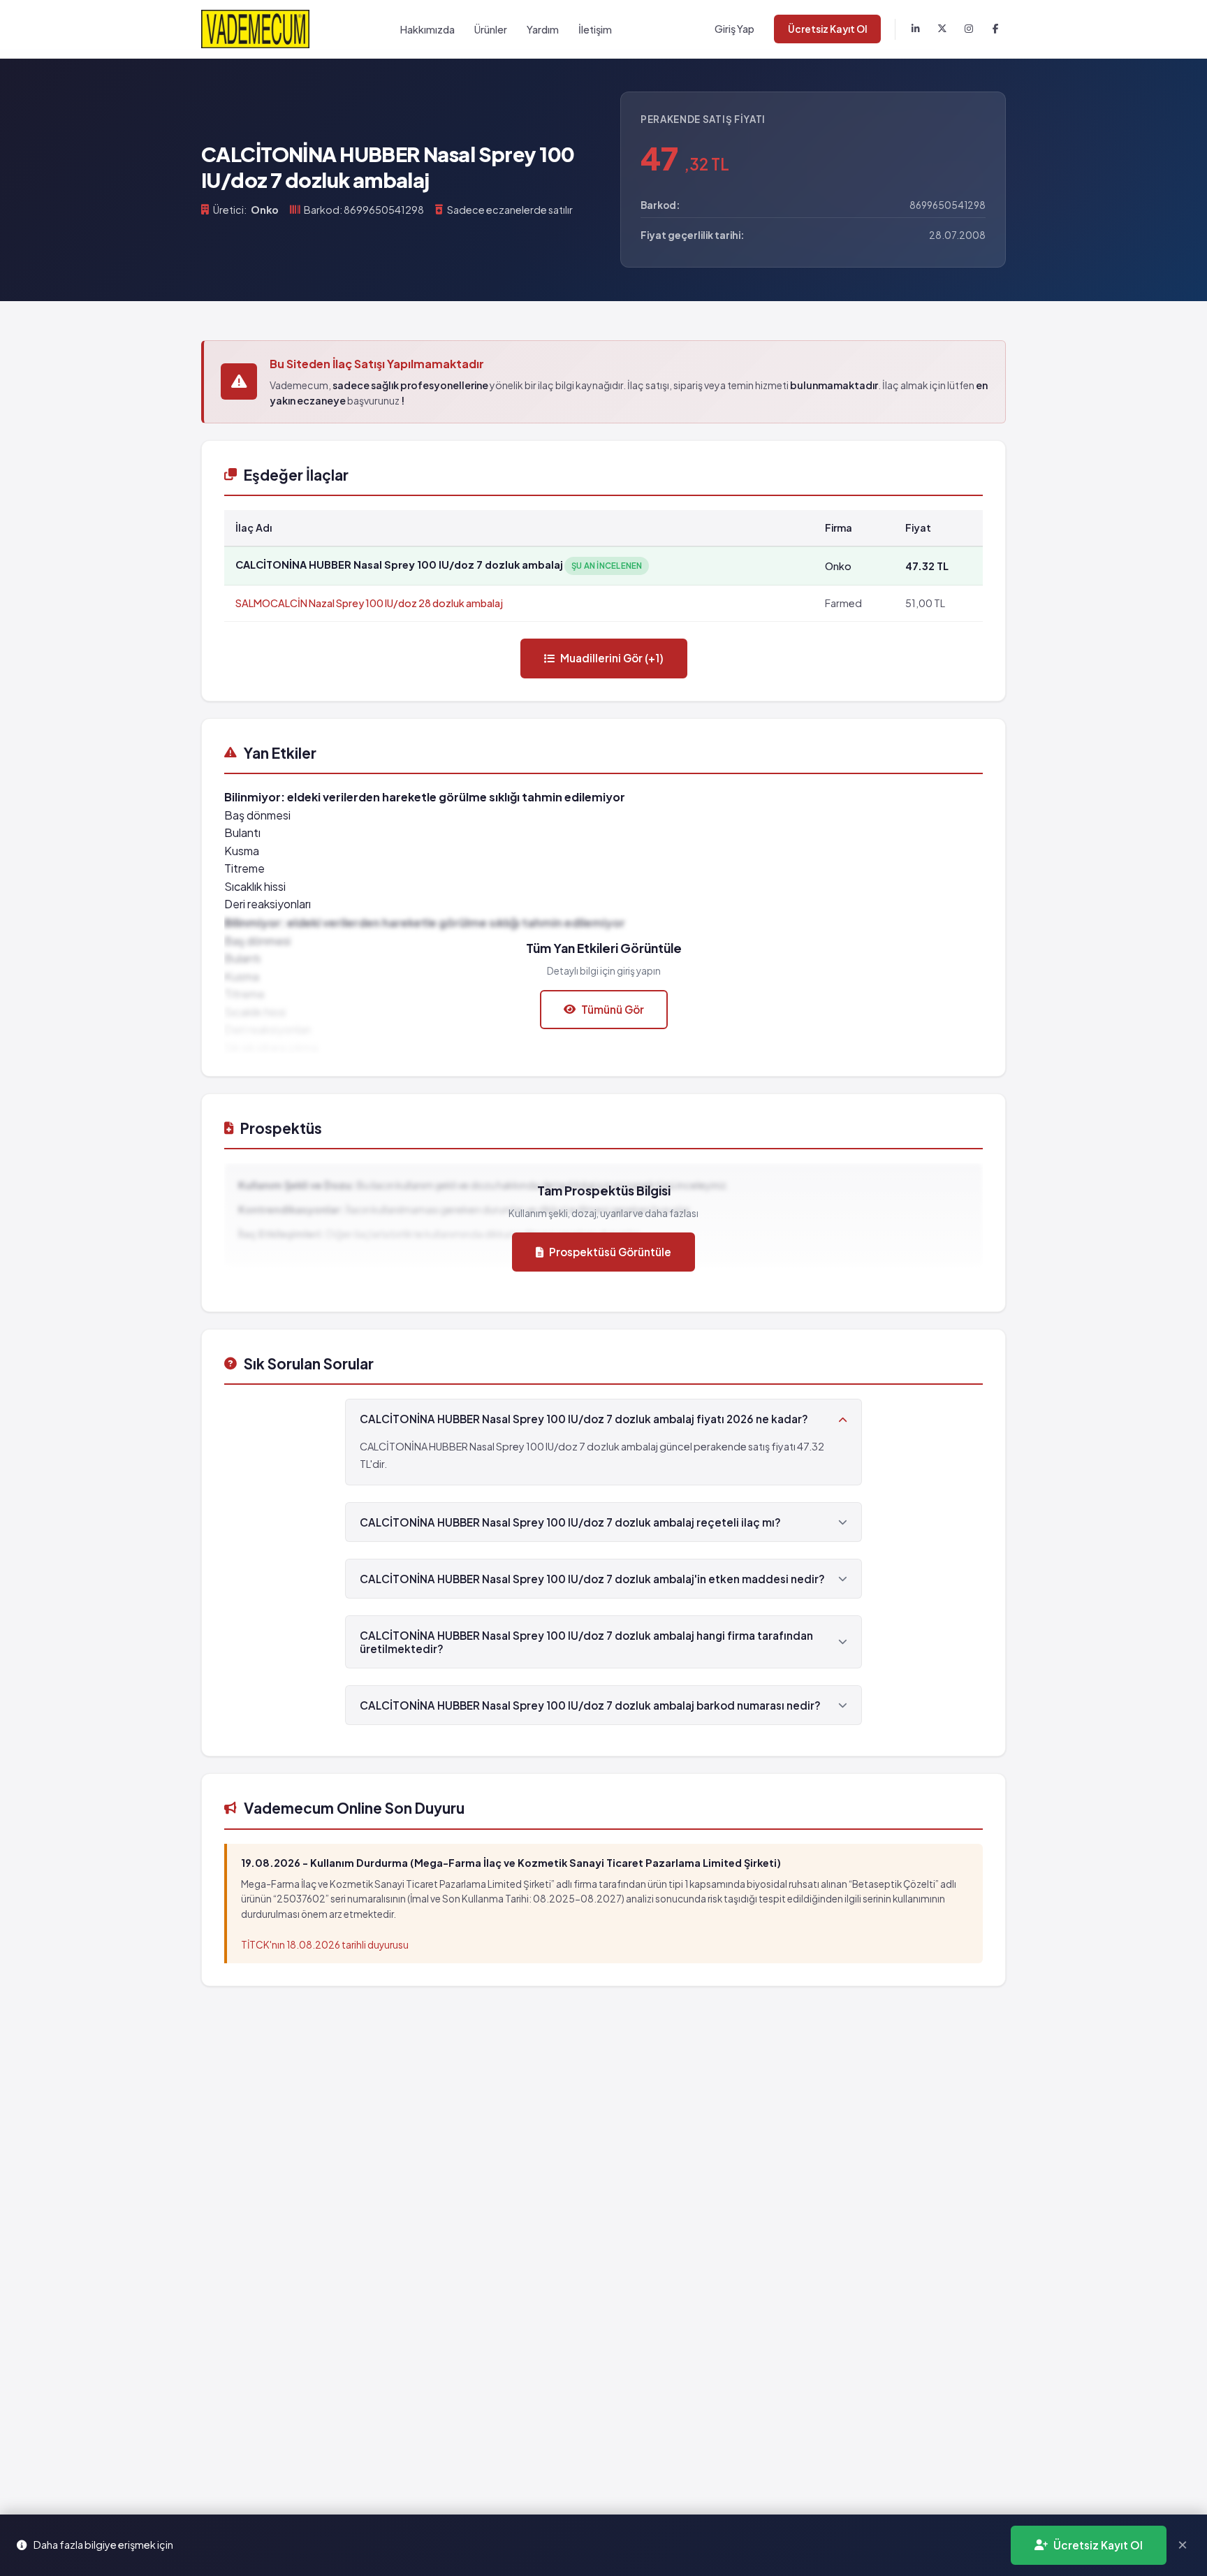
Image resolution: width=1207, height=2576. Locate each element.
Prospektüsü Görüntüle (610, 1252)
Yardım (543, 29)
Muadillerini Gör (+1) (612, 658)
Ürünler (491, 29)
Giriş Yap (734, 29)
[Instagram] (969, 29)
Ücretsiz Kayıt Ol (827, 29)
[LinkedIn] (916, 29)
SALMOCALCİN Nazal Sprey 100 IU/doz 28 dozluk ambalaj (369, 603)
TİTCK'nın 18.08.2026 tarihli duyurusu (325, 1945)
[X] (942, 29)
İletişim (595, 29)
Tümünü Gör (613, 1009)
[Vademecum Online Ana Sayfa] (255, 29)
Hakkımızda (427, 29)
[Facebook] (995, 29)
